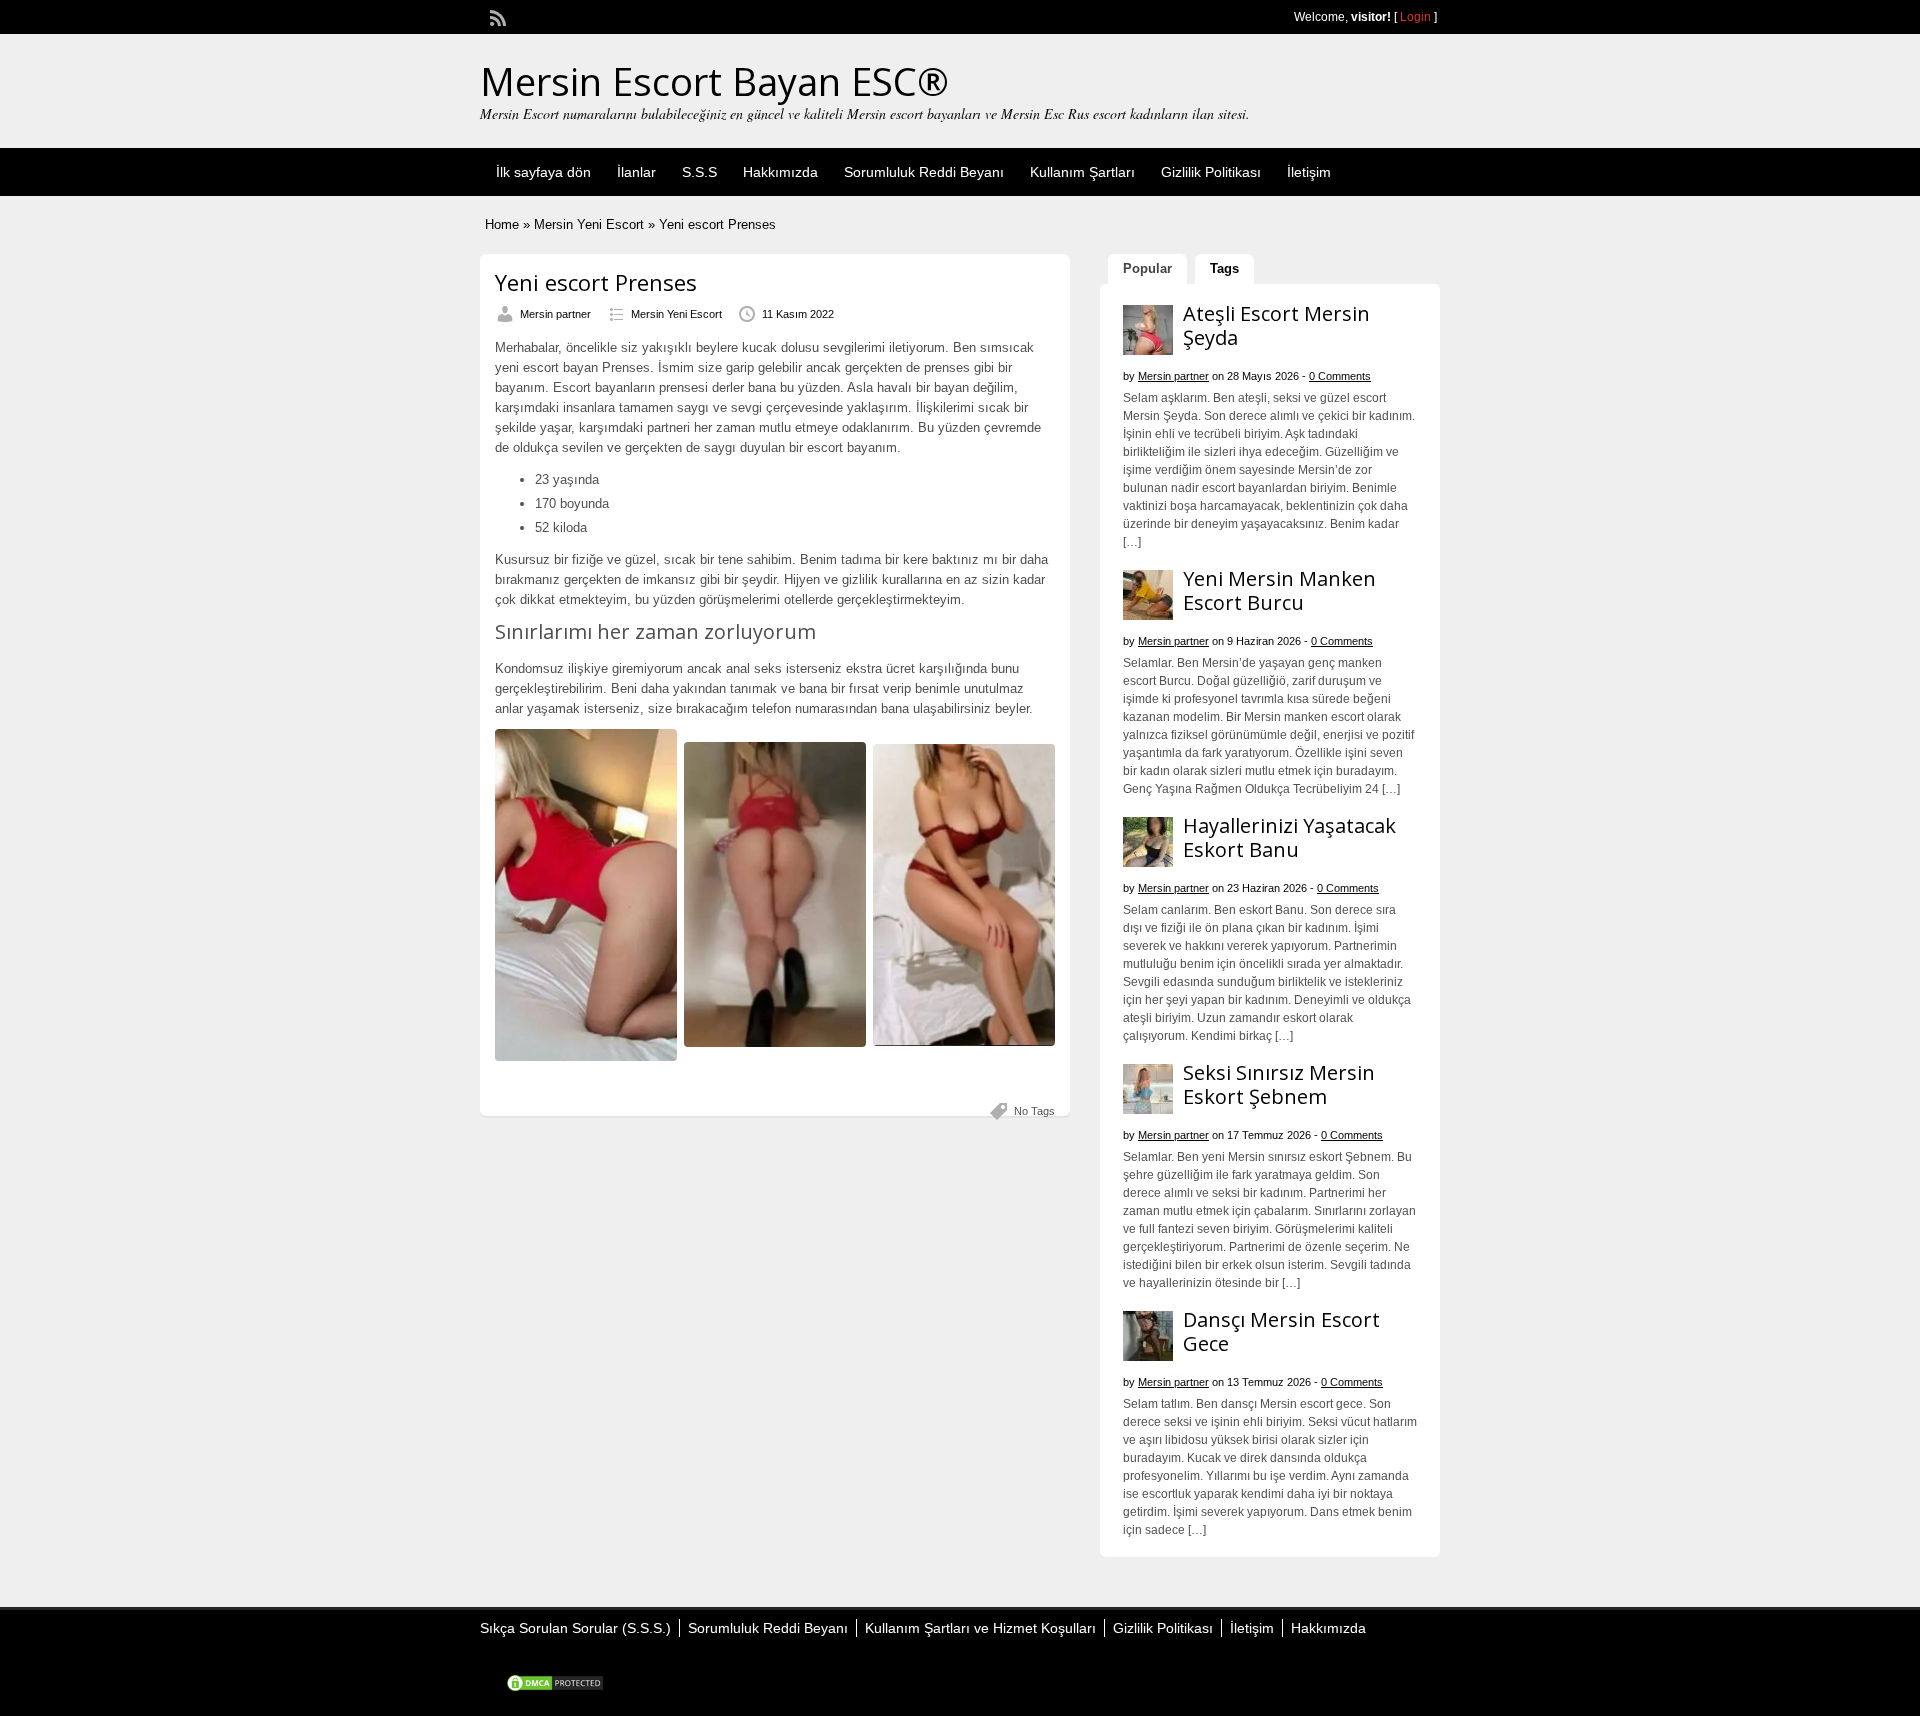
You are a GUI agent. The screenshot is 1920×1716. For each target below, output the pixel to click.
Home (502, 224)
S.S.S (699, 172)
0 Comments (1340, 376)
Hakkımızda (780, 172)
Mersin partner (555, 314)
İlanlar (636, 172)
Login (1415, 17)
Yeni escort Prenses (596, 282)
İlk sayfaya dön (543, 172)
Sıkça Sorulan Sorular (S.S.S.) (575, 1628)
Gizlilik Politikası (1211, 172)
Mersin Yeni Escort (589, 224)
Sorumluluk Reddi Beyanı (924, 172)
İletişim (1309, 172)
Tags (1224, 268)
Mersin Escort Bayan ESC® (714, 81)
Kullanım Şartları (1082, 172)
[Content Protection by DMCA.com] (555, 1688)
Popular (1147, 268)
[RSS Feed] (496, 16)
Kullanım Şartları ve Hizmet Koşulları (980, 1628)
